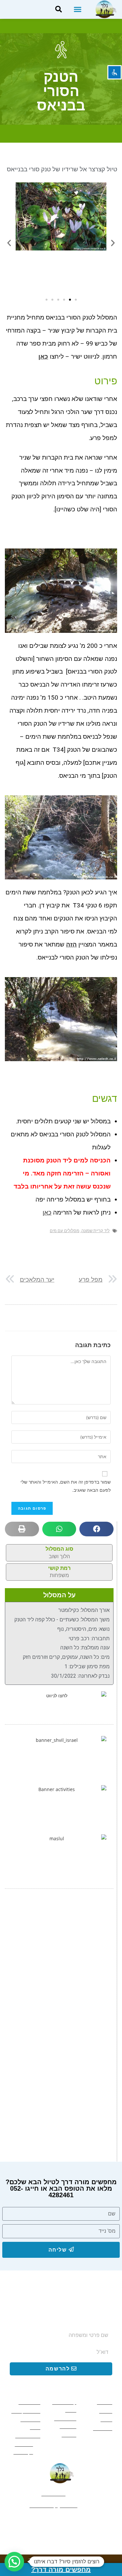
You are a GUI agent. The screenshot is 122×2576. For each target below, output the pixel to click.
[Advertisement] (61, 1964)
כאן (47, 1212)
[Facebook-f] (84, 2522)
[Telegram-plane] (39, 2522)
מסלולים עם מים (65, 1231)
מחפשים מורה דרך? (61, 2569)
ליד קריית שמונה (95, 1231)
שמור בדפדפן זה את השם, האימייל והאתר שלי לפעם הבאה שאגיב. (66, 1486)
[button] (77, 9)
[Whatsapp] (61, 2522)
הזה (71, 944)
